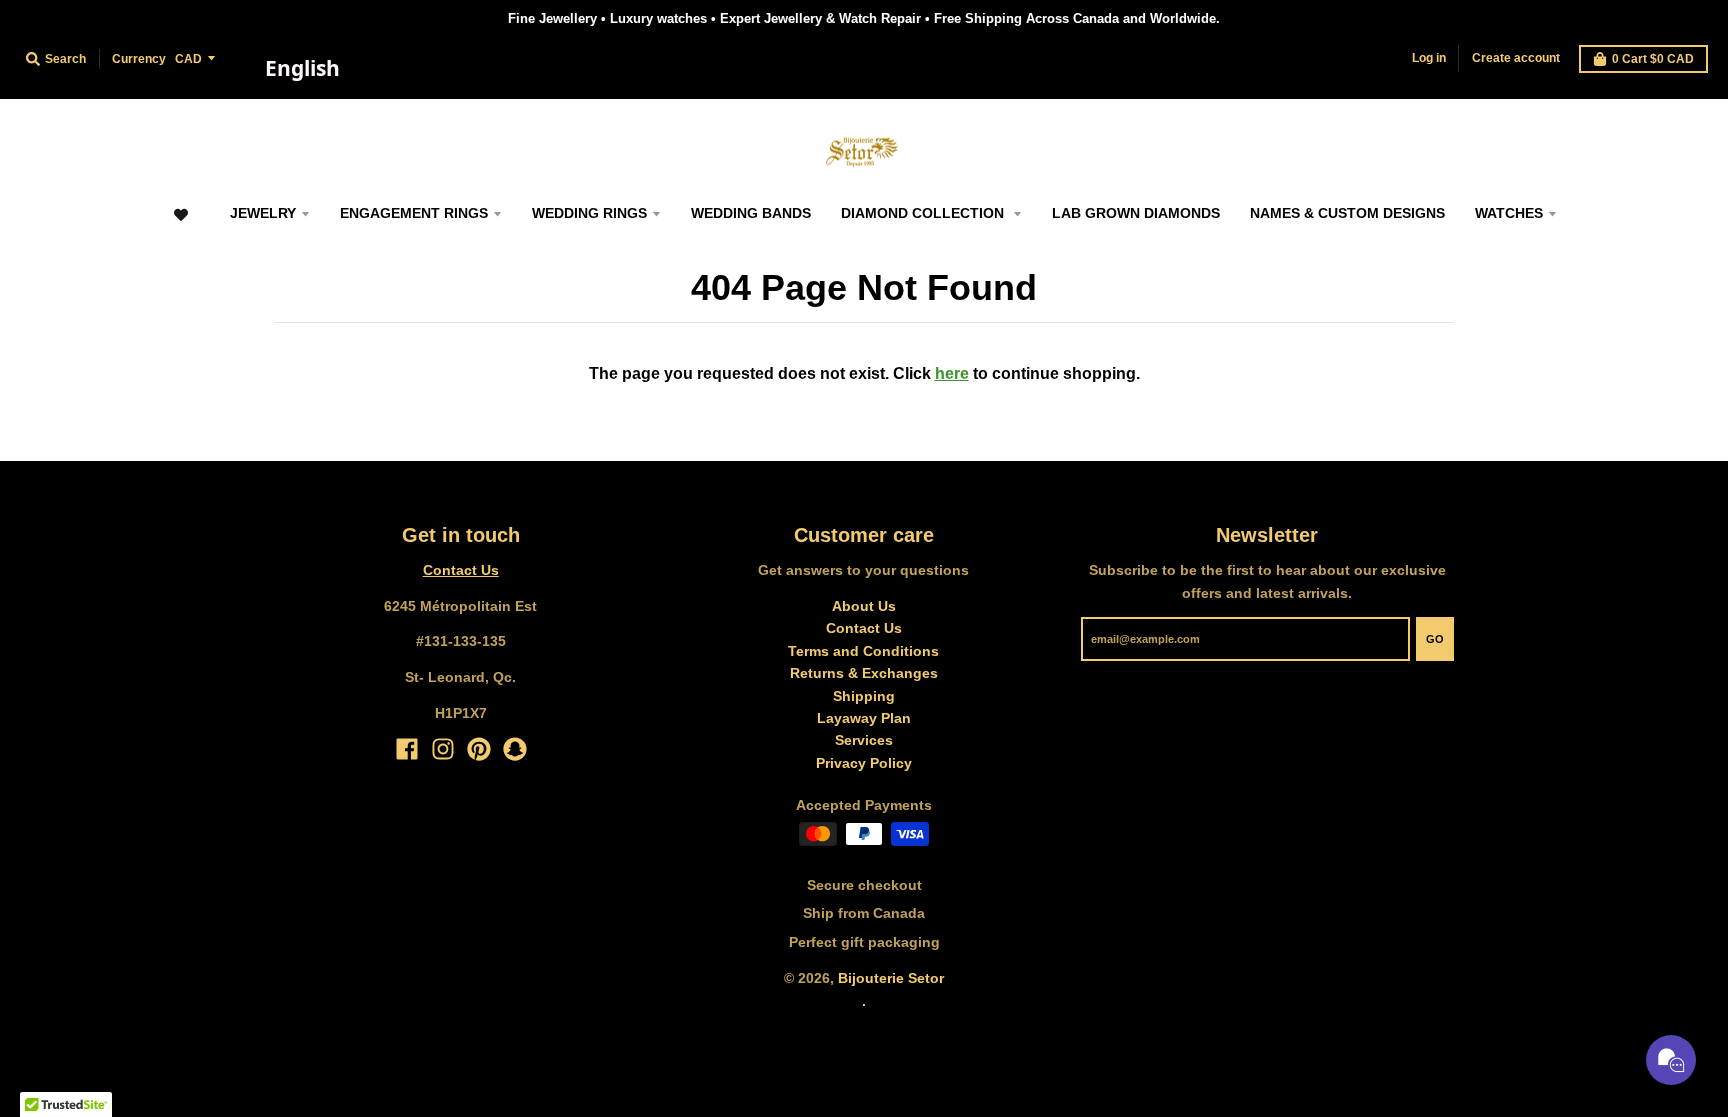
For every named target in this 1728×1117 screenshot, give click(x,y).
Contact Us (461, 570)
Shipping (864, 696)
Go (1435, 639)
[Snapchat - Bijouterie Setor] (515, 749)
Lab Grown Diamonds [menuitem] (1136, 213)
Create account (1516, 58)
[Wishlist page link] (180, 224)
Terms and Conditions (863, 651)
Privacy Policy (864, 763)
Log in (1429, 58)
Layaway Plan (864, 718)
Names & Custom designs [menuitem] (1347, 213)
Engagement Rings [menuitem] (414, 213)
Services (864, 740)
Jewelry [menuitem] (263, 213)
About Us (864, 606)
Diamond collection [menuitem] (924, 213)
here (952, 373)
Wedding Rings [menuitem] (589, 213)
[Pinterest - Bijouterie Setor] (479, 749)
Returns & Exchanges (864, 673)
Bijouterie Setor (891, 978)
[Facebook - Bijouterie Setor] (407, 749)
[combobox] (302, 69)
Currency (139, 59)
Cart (1653, 59)
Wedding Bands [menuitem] (751, 213)
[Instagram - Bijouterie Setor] (443, 749)
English (302, 68)
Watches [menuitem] (1509, 213)
